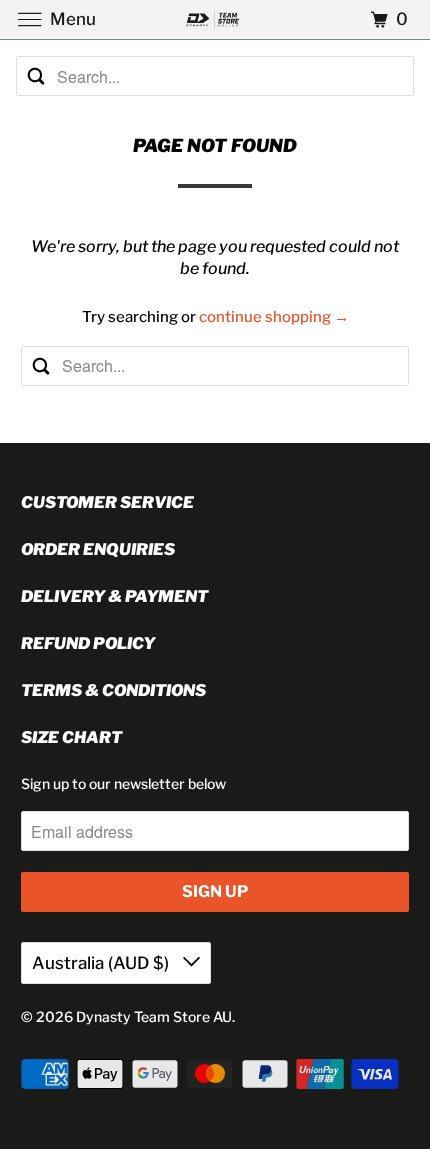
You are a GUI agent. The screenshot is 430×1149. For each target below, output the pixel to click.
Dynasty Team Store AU (154, 1016)
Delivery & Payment (114, 596)
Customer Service (107, 502)
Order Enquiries (98, 549)
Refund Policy (88, 643)
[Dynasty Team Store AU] (215, 19)
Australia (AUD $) (102, 963)
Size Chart (71, 737)
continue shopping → (274, 317)
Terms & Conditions (113, 690)
